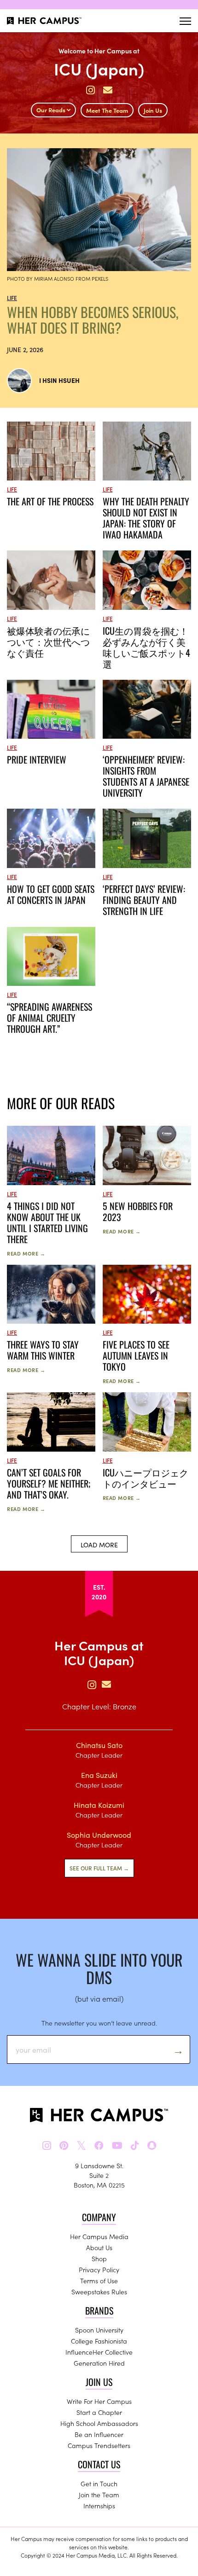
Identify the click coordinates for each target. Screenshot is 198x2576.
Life (12, 298)
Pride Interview (37, 759)
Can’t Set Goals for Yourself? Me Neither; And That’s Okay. (49, 1483)
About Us (99, 2247)
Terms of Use (99, 2281)
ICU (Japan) (99, 68)
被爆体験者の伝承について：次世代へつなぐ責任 (48, 642)
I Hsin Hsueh (59, 380)
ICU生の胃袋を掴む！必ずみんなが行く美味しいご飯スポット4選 (146, 647)
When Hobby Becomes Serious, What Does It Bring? (93, 320)
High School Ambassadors (99, 2423)
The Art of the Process (50, 501)
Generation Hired (99, 2363)
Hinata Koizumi (99, 1805)
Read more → (26, 1253)
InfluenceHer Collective (99, 2352)
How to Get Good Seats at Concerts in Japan (51, 894)
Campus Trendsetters (99, 2445)
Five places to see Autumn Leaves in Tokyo (136, 1355)
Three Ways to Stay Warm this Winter (43, 1350)
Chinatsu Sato (99, 1745)
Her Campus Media (99, 2236)
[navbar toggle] (185, 21)
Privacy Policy (99, 2269)
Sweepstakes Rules (99, 2292)
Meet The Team (107, 110)
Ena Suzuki (99, 1775)
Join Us (153, 110)
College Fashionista (99, 2341)
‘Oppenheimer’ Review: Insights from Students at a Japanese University (146, 776)
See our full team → (99, 1868)
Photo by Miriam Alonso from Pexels (58, 278)
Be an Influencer (99, 2434)
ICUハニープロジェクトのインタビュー (146, 1478)
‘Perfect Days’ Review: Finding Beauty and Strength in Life (144, 900)
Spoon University (99, 2330)
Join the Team (99, 2495)
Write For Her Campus (99, 2401)
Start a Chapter (99, 2412)
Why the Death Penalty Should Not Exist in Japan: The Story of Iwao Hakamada (146, 518)
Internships (99, 2506)
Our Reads (52, 110)
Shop (99, 2258)
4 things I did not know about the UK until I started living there (47, 1222)
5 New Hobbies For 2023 (138, 1211)
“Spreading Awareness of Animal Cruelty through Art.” (49, 1018)
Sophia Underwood (99, 1835)
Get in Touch (99, 2483)
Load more (99, 1545)
